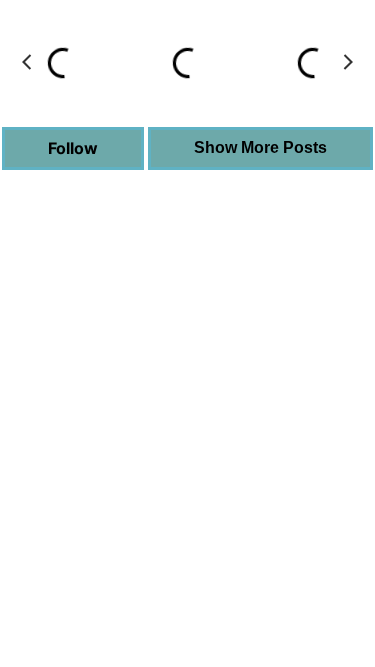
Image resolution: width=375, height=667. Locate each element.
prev (27, 62)
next (348, 62)
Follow (73, 148)
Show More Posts (260, 147)
